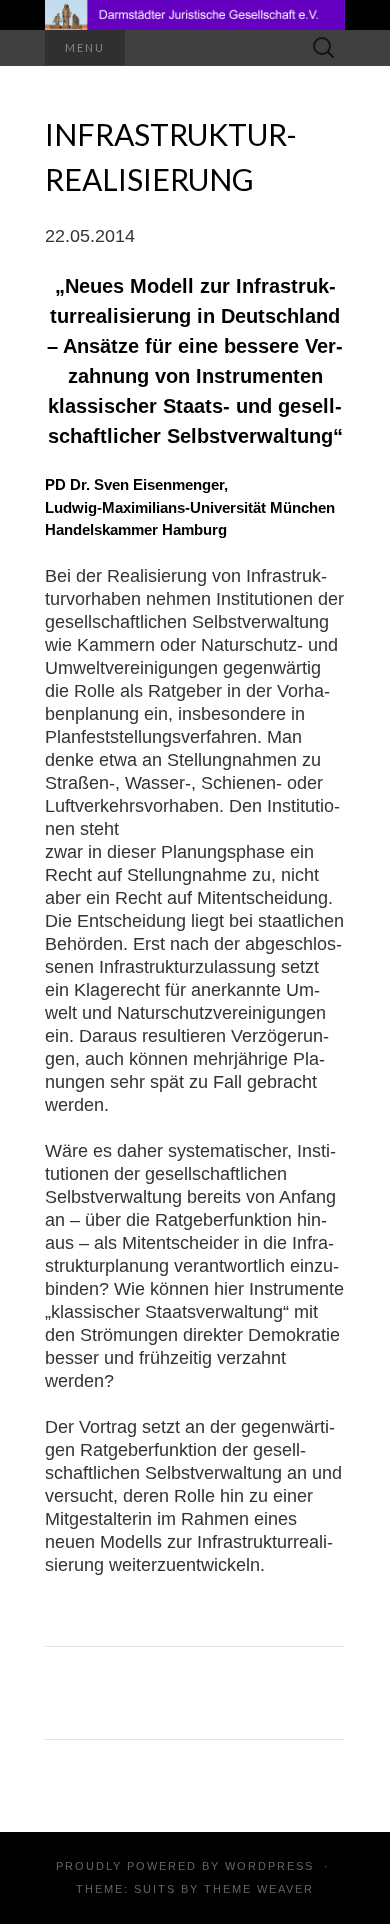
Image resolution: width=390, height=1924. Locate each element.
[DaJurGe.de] (195, 15)
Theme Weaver (259, 1889)
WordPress (269, 1866)
